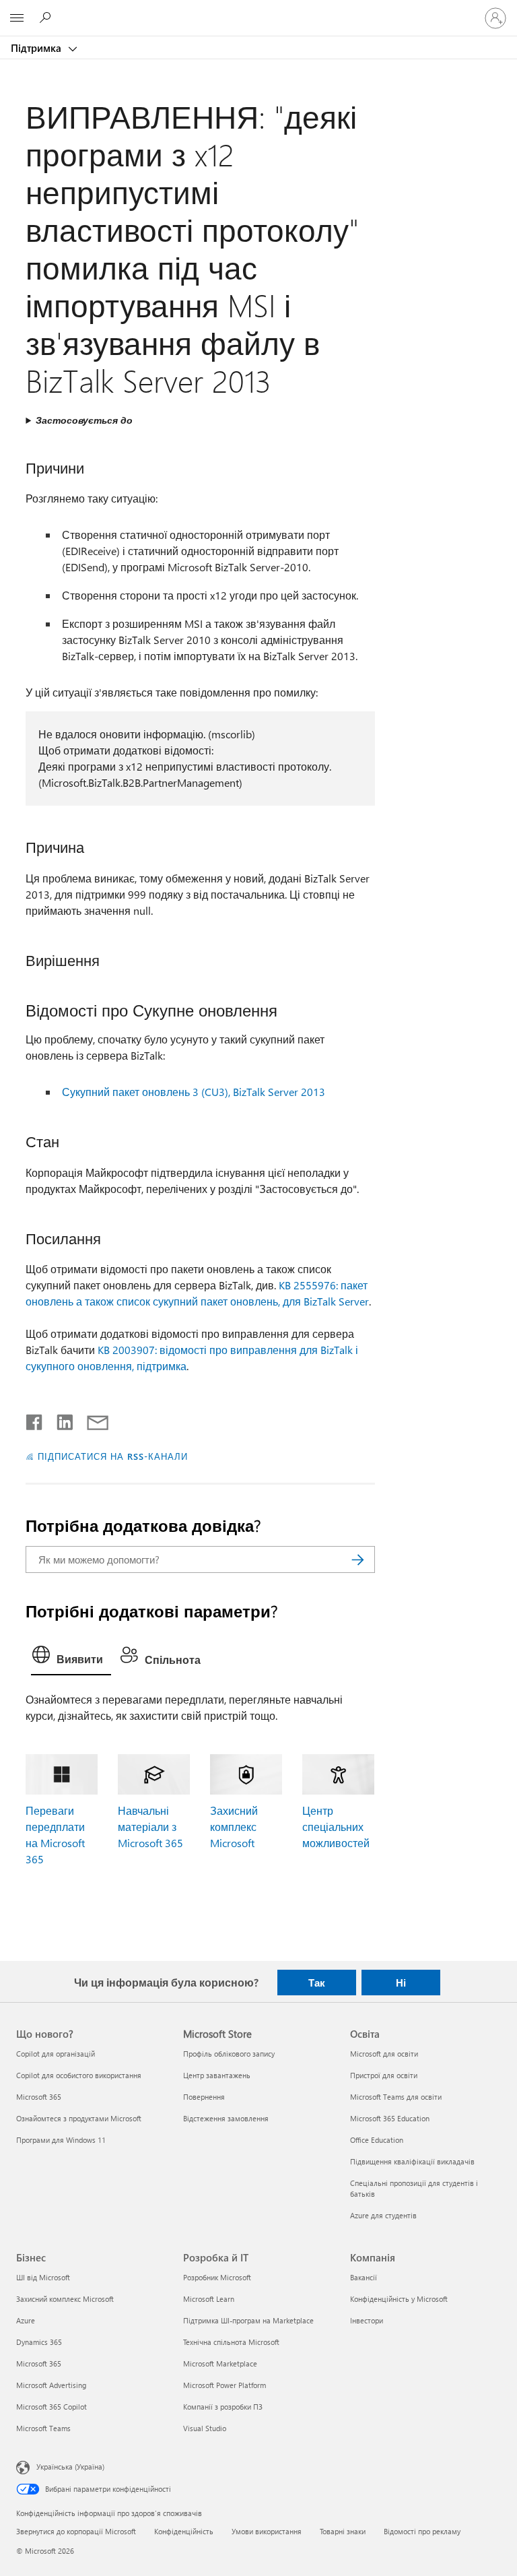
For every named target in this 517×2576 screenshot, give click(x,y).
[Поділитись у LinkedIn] (60, 1419)
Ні (401, 1983)
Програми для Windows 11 (61, 2140)
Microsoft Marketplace (220, 2363)
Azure (26, 2320)
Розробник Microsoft (217, 2277)
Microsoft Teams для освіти (396, 2097)
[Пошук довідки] (47, 18)
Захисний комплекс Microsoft (234, 1827)
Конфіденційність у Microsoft (399, 2299)
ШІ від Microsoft (43, 2277)
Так (317, 1983)
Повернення (204, 2097)
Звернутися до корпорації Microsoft (76, 2531)
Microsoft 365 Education (390, 2118)
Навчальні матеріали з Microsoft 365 (150, 1827)
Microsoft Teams (43, 2428)
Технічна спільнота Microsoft (231, 2342)
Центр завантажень (217, 2075)
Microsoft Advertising (51, 2385)
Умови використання (267, 2531)
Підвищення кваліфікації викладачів (412, 2161)
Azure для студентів (383, 2215)
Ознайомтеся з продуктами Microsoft (79, 2118)
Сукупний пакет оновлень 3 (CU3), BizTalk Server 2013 (194, 1092)
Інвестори (367, 2320)
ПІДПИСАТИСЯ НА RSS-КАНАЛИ (112, 1456)
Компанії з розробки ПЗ (223, 2407)
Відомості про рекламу (422, 2531)
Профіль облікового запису (229, 2054)
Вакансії (364, 2277)
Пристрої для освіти (384, 2075)
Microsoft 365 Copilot (51, 2407)
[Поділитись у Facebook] (35, 1419)
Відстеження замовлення (226, 2118)
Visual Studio (205, 2428)
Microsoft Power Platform (225, 2385)
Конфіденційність (184, 2531)
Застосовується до (84, 420)
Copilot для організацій (56, 2054)
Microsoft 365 (39, 2097)
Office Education (377, 2140)
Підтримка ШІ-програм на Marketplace (248, 2320)
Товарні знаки (343, 2531)
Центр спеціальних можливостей (336, 1827)
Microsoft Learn (209, 2299)
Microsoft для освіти (384, 2054)
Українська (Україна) (70, 2467)
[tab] (71, 1658)
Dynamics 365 (39, 2342)
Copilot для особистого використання (79, 2075)
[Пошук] (358, 1559)
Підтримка (37, 48)
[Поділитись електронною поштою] (92, 1419)
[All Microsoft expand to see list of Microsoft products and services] (17, 18)
